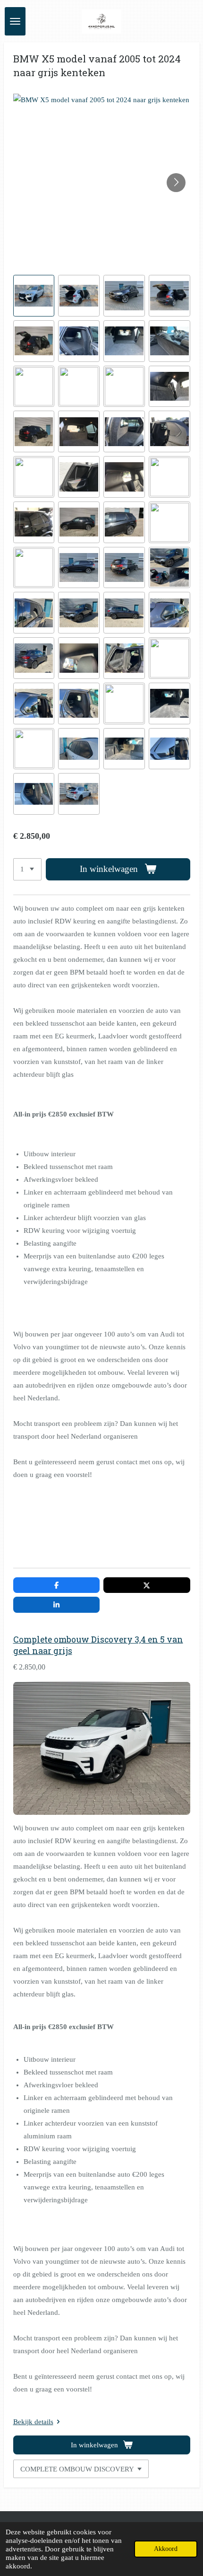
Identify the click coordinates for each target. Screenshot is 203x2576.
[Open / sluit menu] (15, 21)
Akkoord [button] (166, 2549)
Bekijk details (33, 2422)
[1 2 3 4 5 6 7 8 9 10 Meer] (27, 869)
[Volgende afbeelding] (176, 183)
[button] (34, 296)
